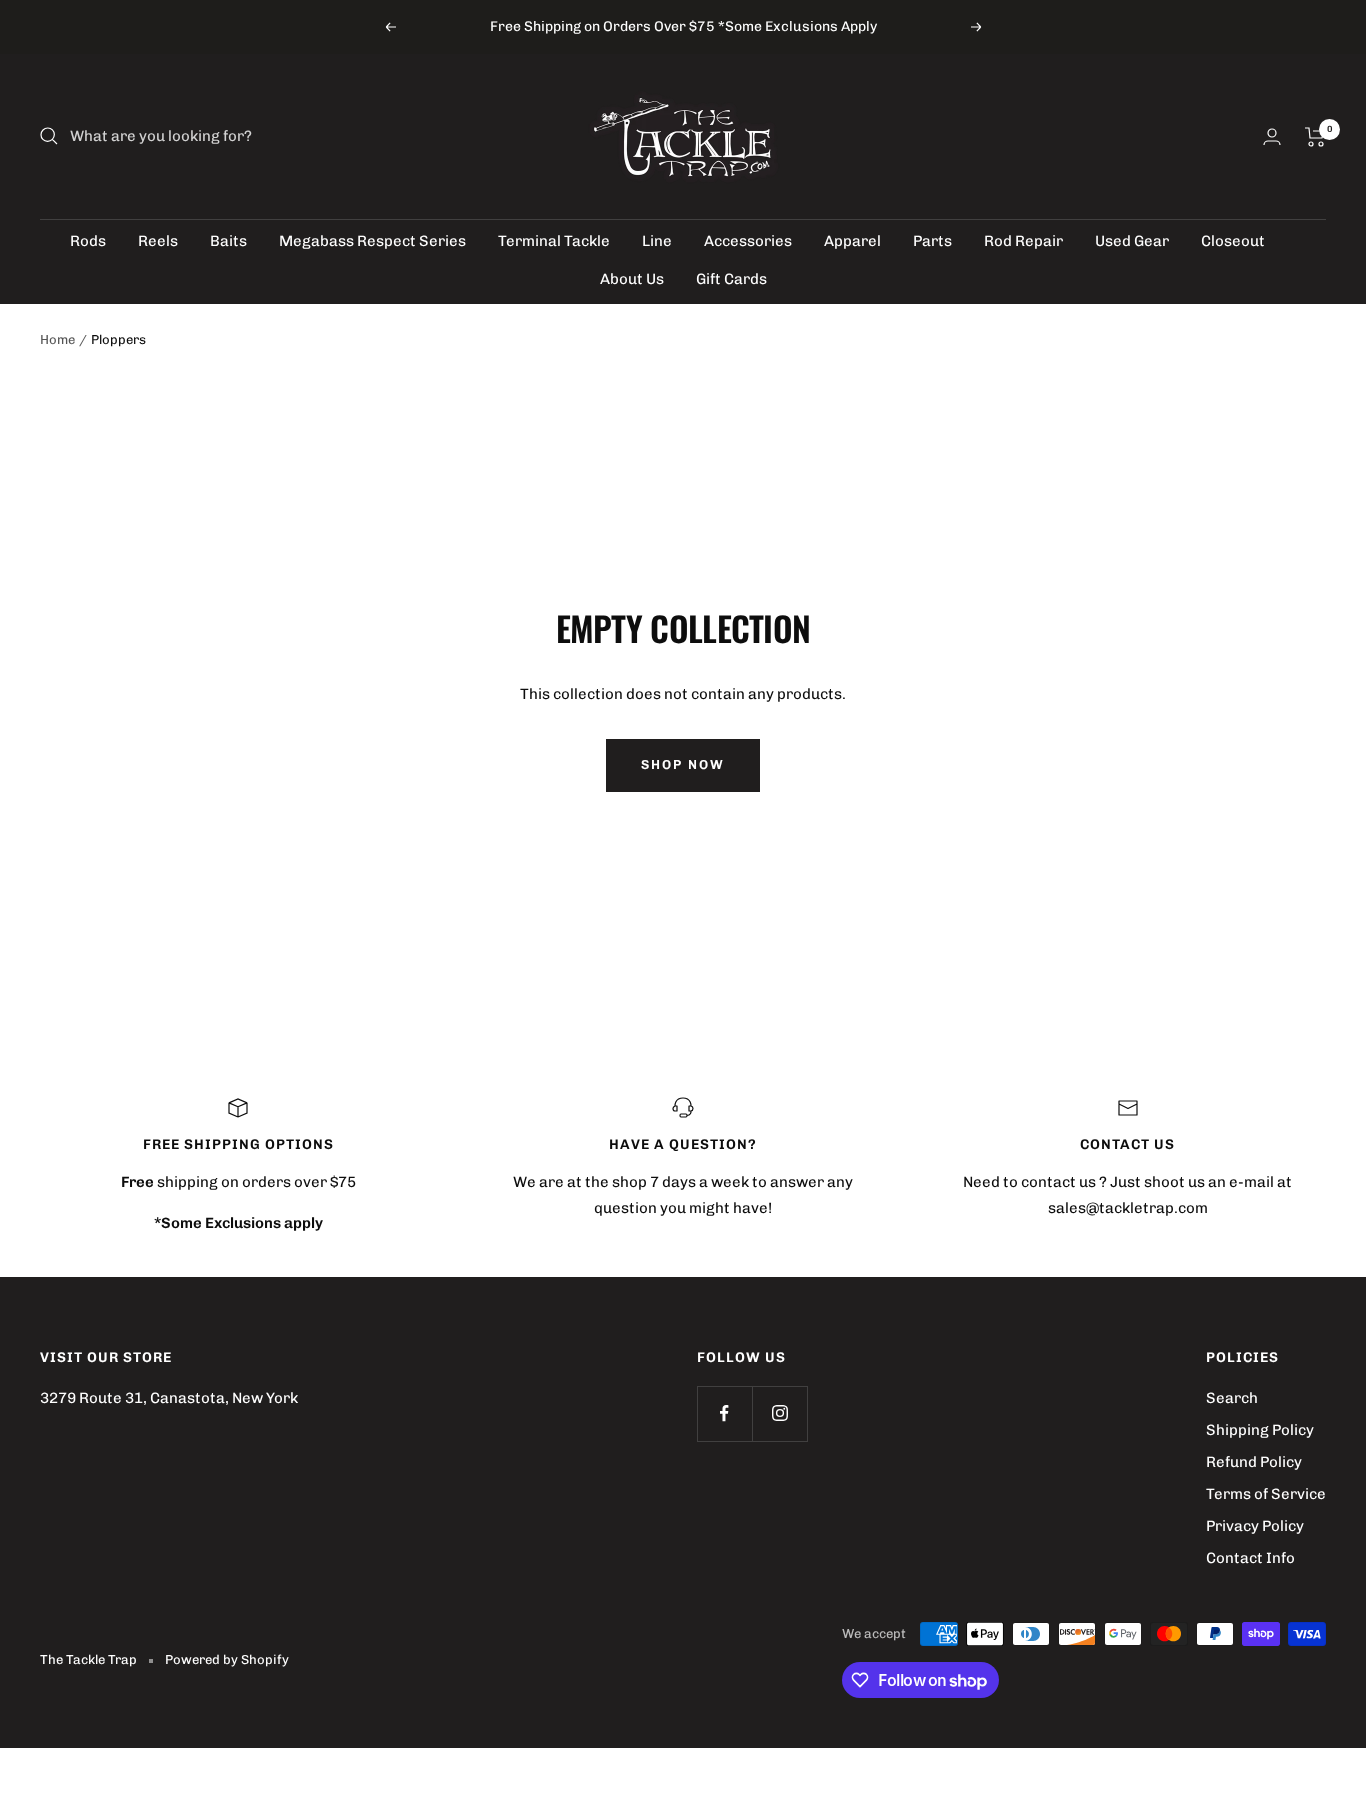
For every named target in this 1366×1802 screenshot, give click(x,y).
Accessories (748, 241)
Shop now (683, 764)
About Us (632, 279)
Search (1232, 1398)
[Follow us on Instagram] (779, 1413)
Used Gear (1132, 241)
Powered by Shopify (227, 1659)
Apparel (852, 241)
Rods (88, 241)
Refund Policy (1254, 1462)
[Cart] (1315, 137)
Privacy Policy (1255, 1526)
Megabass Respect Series (372, 241)
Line (657, 241)
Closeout (1233, 241)
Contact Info (1250, 1558)
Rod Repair (1023, 241)
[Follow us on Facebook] (724, 1413)
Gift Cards (731, 279)
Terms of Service (1266, 1494)
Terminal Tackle (554, 241)
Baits (228, 241)
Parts (932, 241)
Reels (158, 241)
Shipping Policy (1260, 1430)
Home (57, 339)
